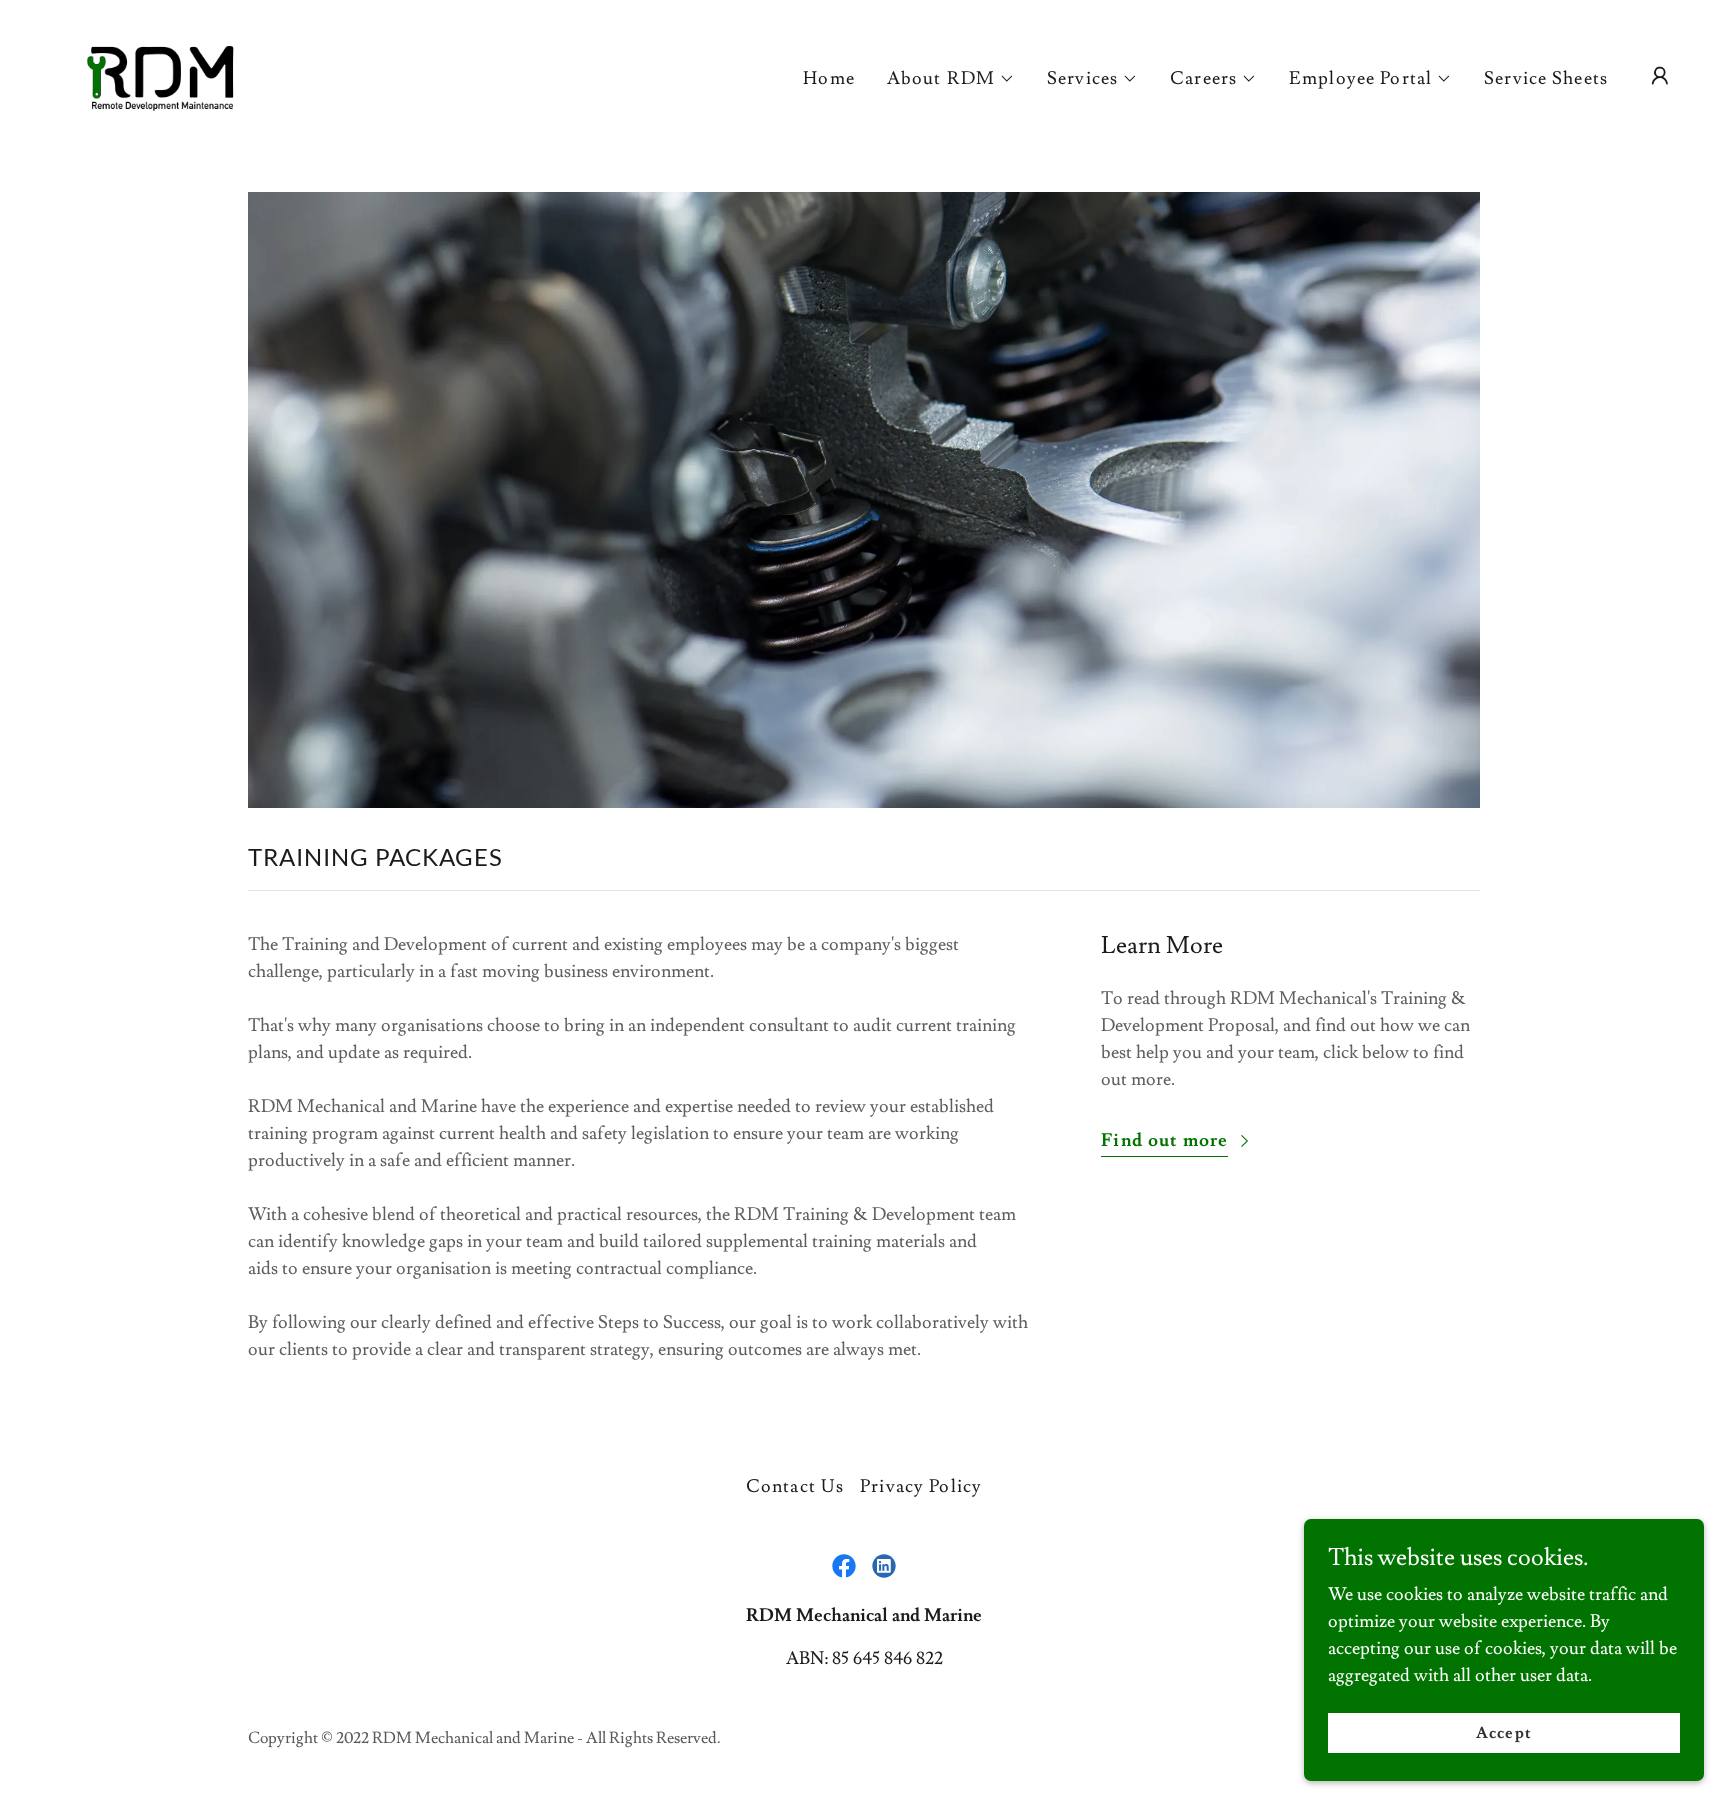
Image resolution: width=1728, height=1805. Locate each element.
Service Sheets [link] (1546, 78)
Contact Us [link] (795, 1486)
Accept (1503, 1733)
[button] (951, 79)
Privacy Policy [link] (921, 1486)
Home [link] (829, 78)
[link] (159, 71)
